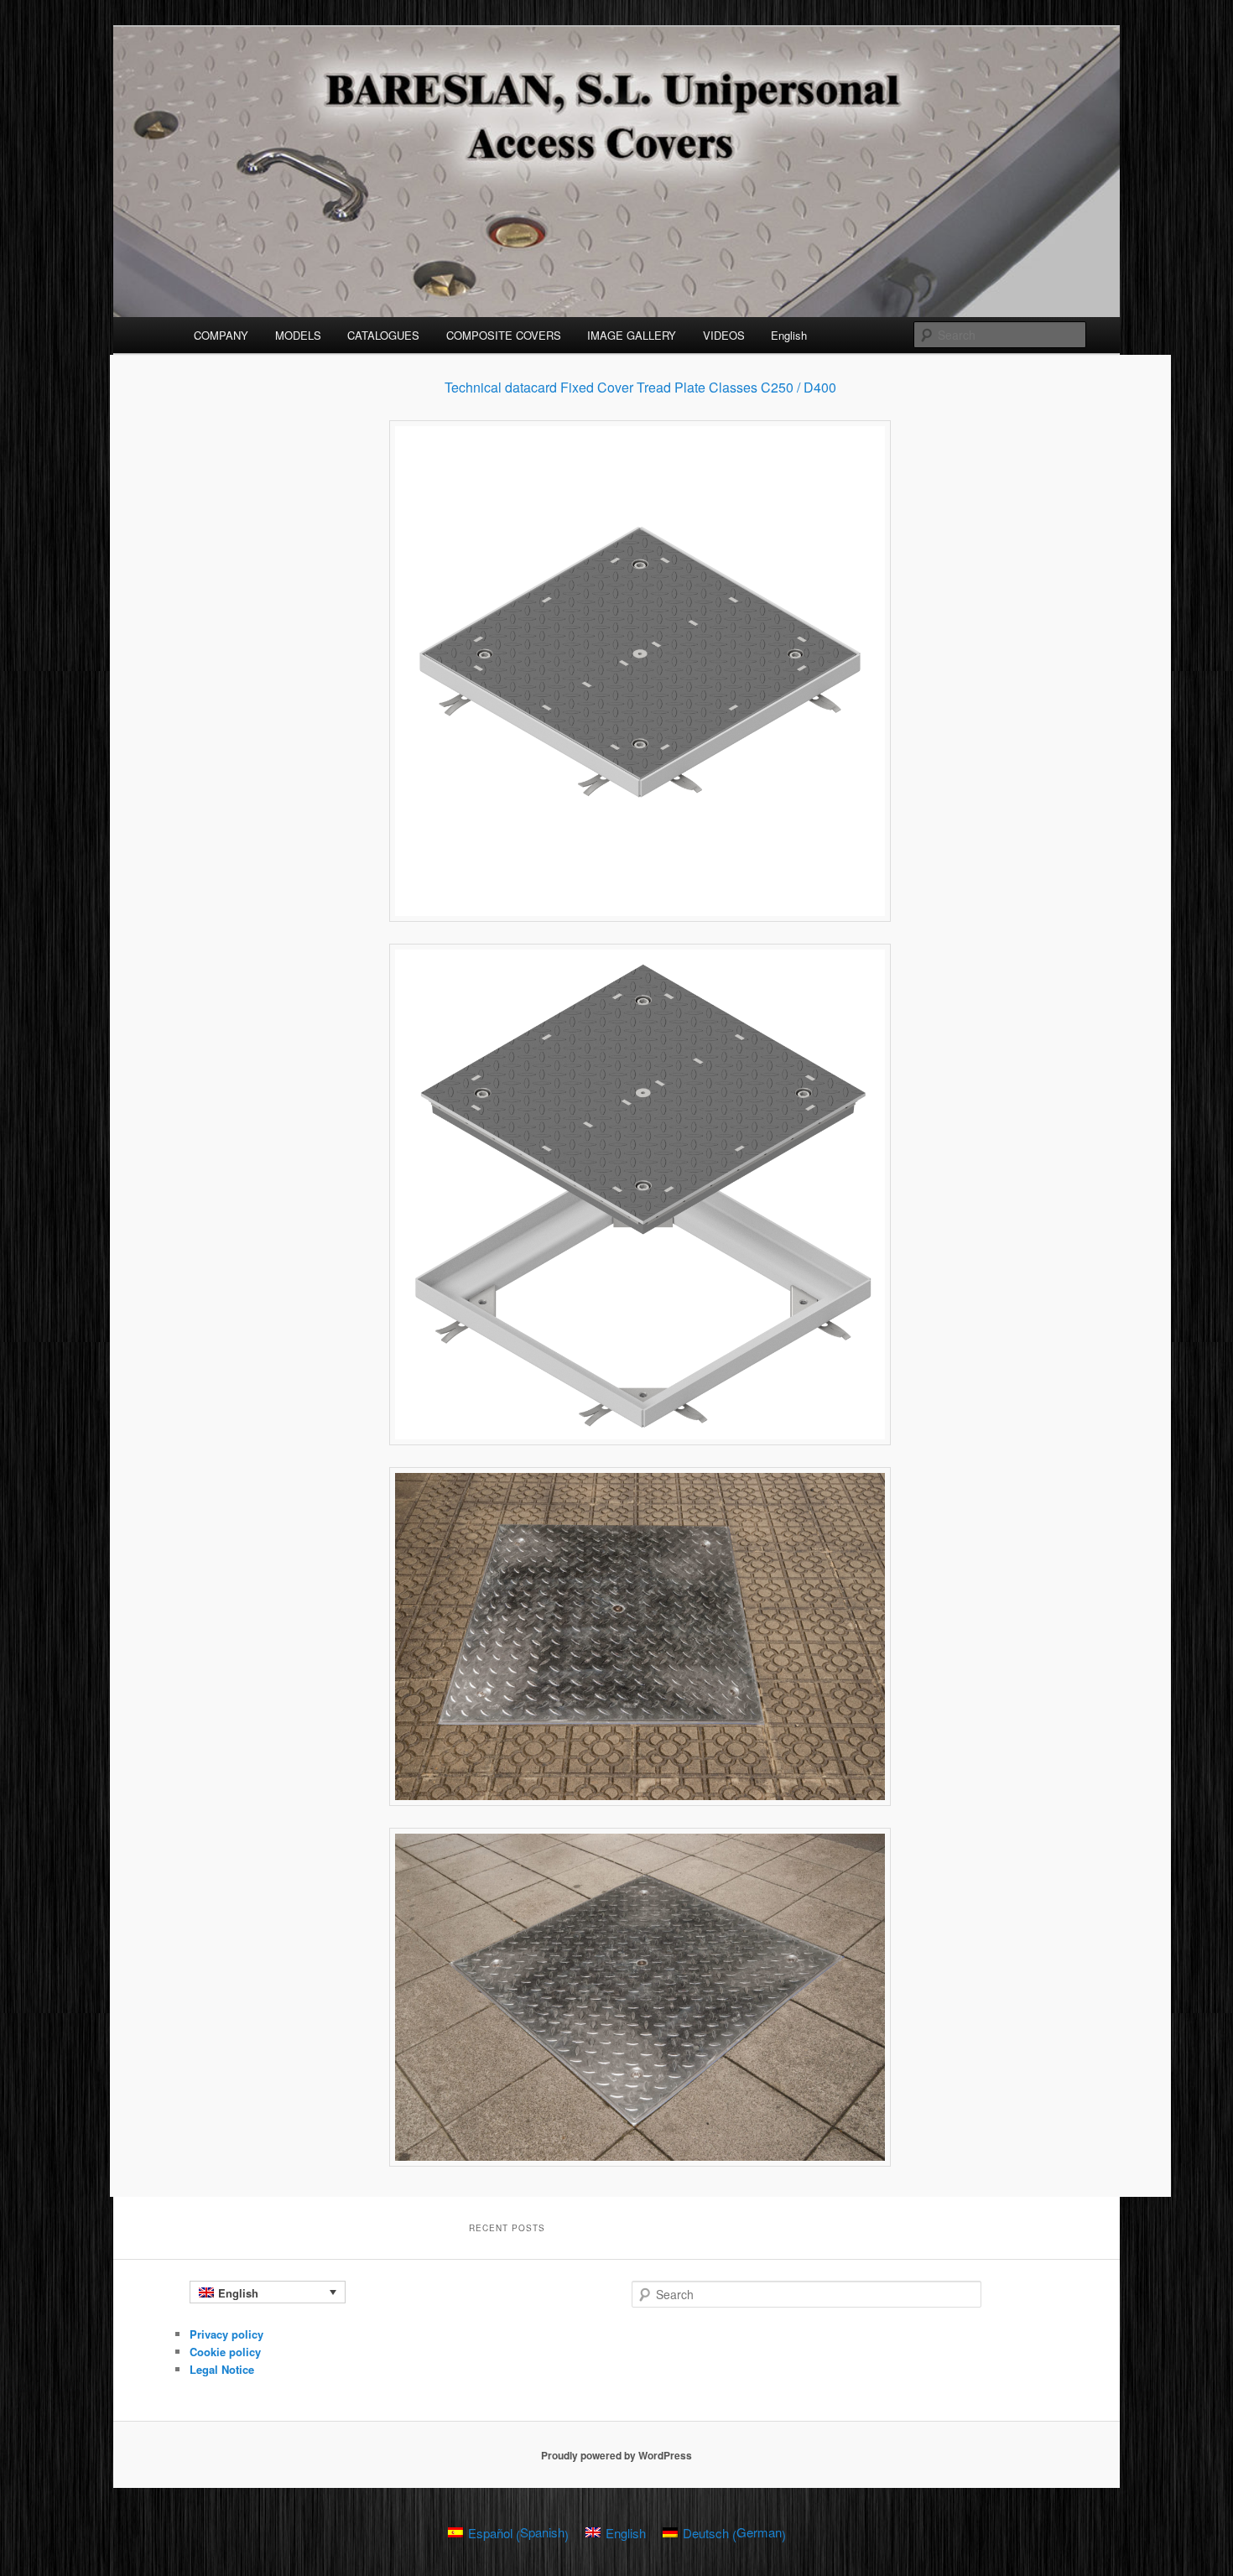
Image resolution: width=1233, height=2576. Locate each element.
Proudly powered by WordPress (616, 2455)
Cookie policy (225, 2352)
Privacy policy (226, 2334)
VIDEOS (724, 335)
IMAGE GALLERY (632, 335)
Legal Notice (222, 2369)
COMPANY (221, 335)
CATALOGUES (383, 335)
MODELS (298, 335)
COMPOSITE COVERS (504, 335)
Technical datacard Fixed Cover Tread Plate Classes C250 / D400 (640, 387)
